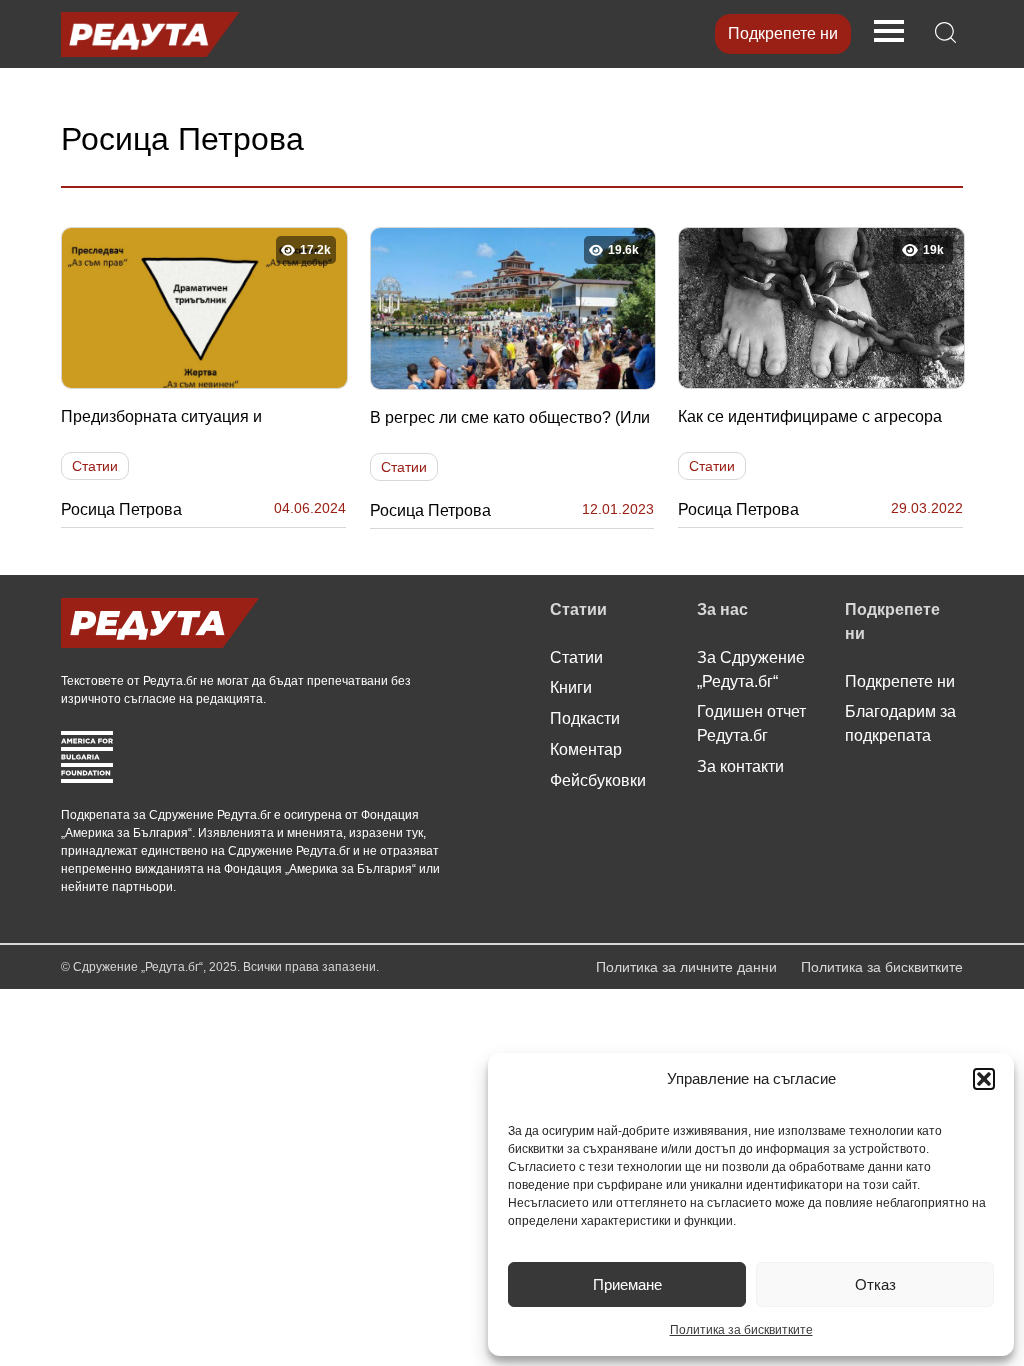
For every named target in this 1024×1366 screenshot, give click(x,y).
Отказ (875, 1284)
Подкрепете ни (783, 33)
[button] (984, 1079)
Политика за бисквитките (741, 1330)
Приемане (627, 1284)
